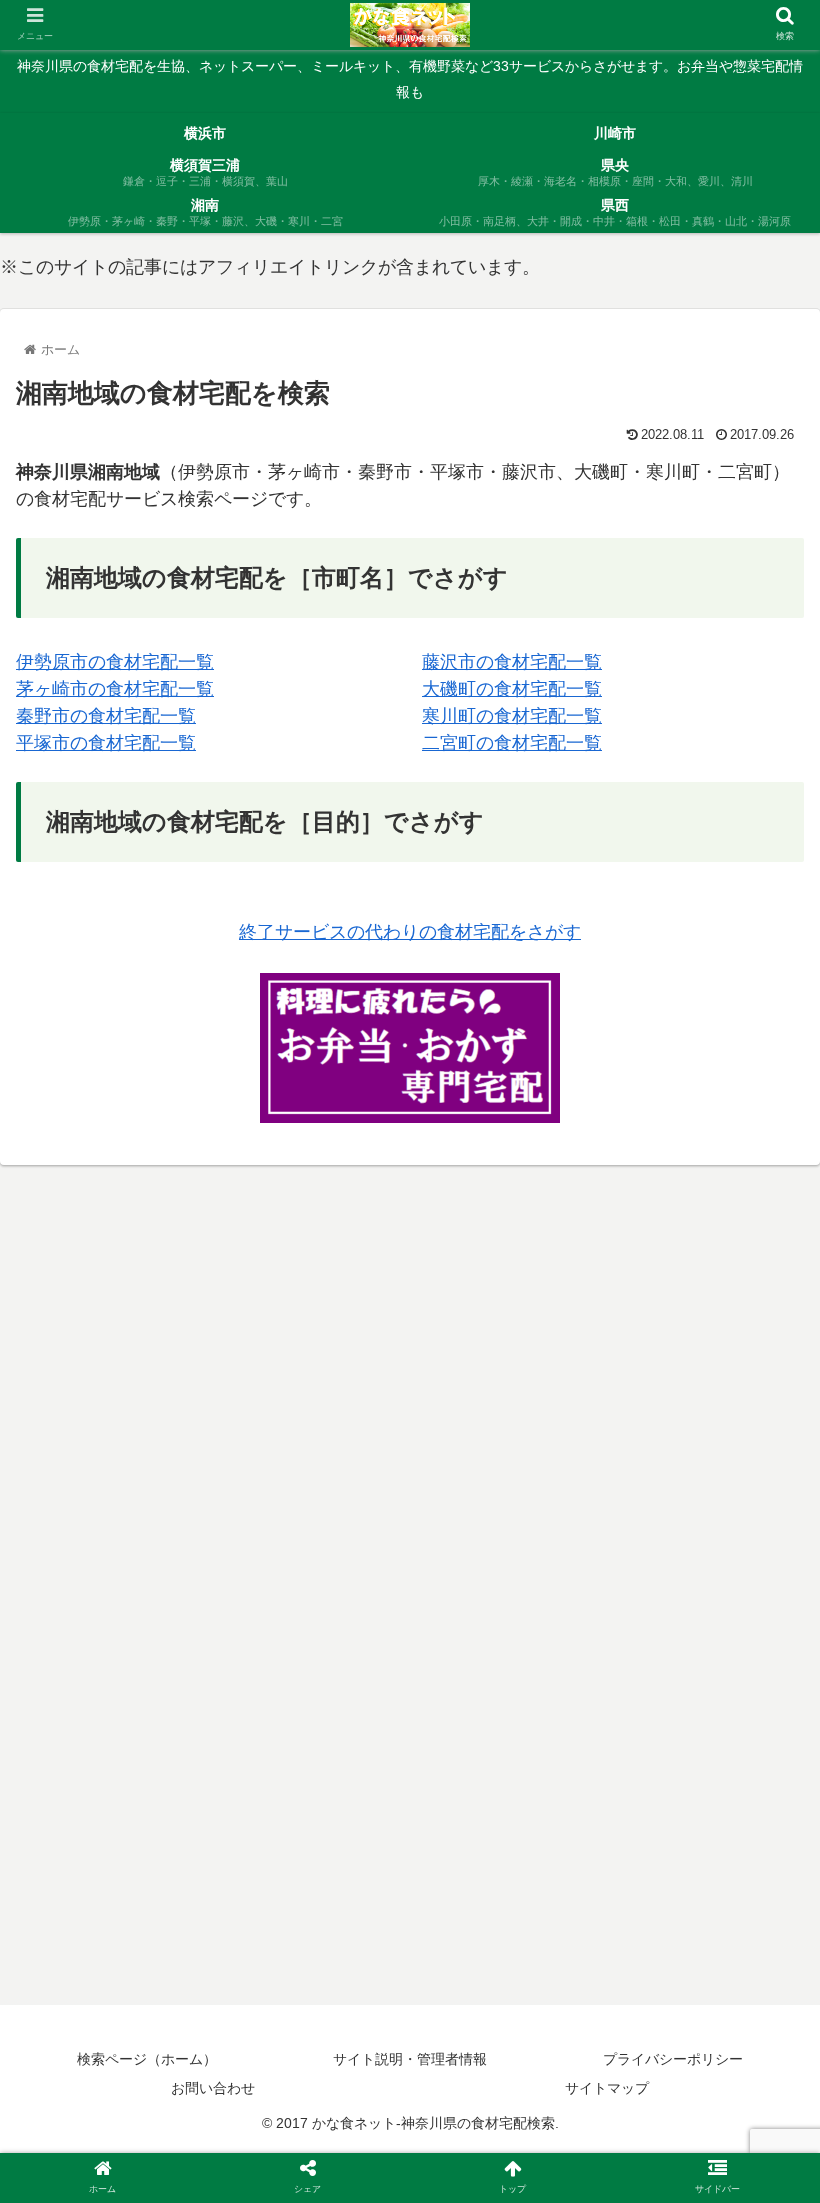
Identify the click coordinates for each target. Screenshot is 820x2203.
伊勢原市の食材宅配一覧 (115, 662)
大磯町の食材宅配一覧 (512, 689)
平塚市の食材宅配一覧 (106, 743)
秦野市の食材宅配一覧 (106, 716)
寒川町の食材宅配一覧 (512, 716)
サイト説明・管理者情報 (410, 2059)
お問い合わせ (213, 2088)
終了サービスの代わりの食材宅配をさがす (410, 932)
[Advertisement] (410, 1323)
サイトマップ (607, 2088)
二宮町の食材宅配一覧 (512, 743)
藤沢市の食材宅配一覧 (512, 662)
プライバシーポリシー (673, 2059)
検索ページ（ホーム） (147, 2059)
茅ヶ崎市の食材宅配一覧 (115, 689)
